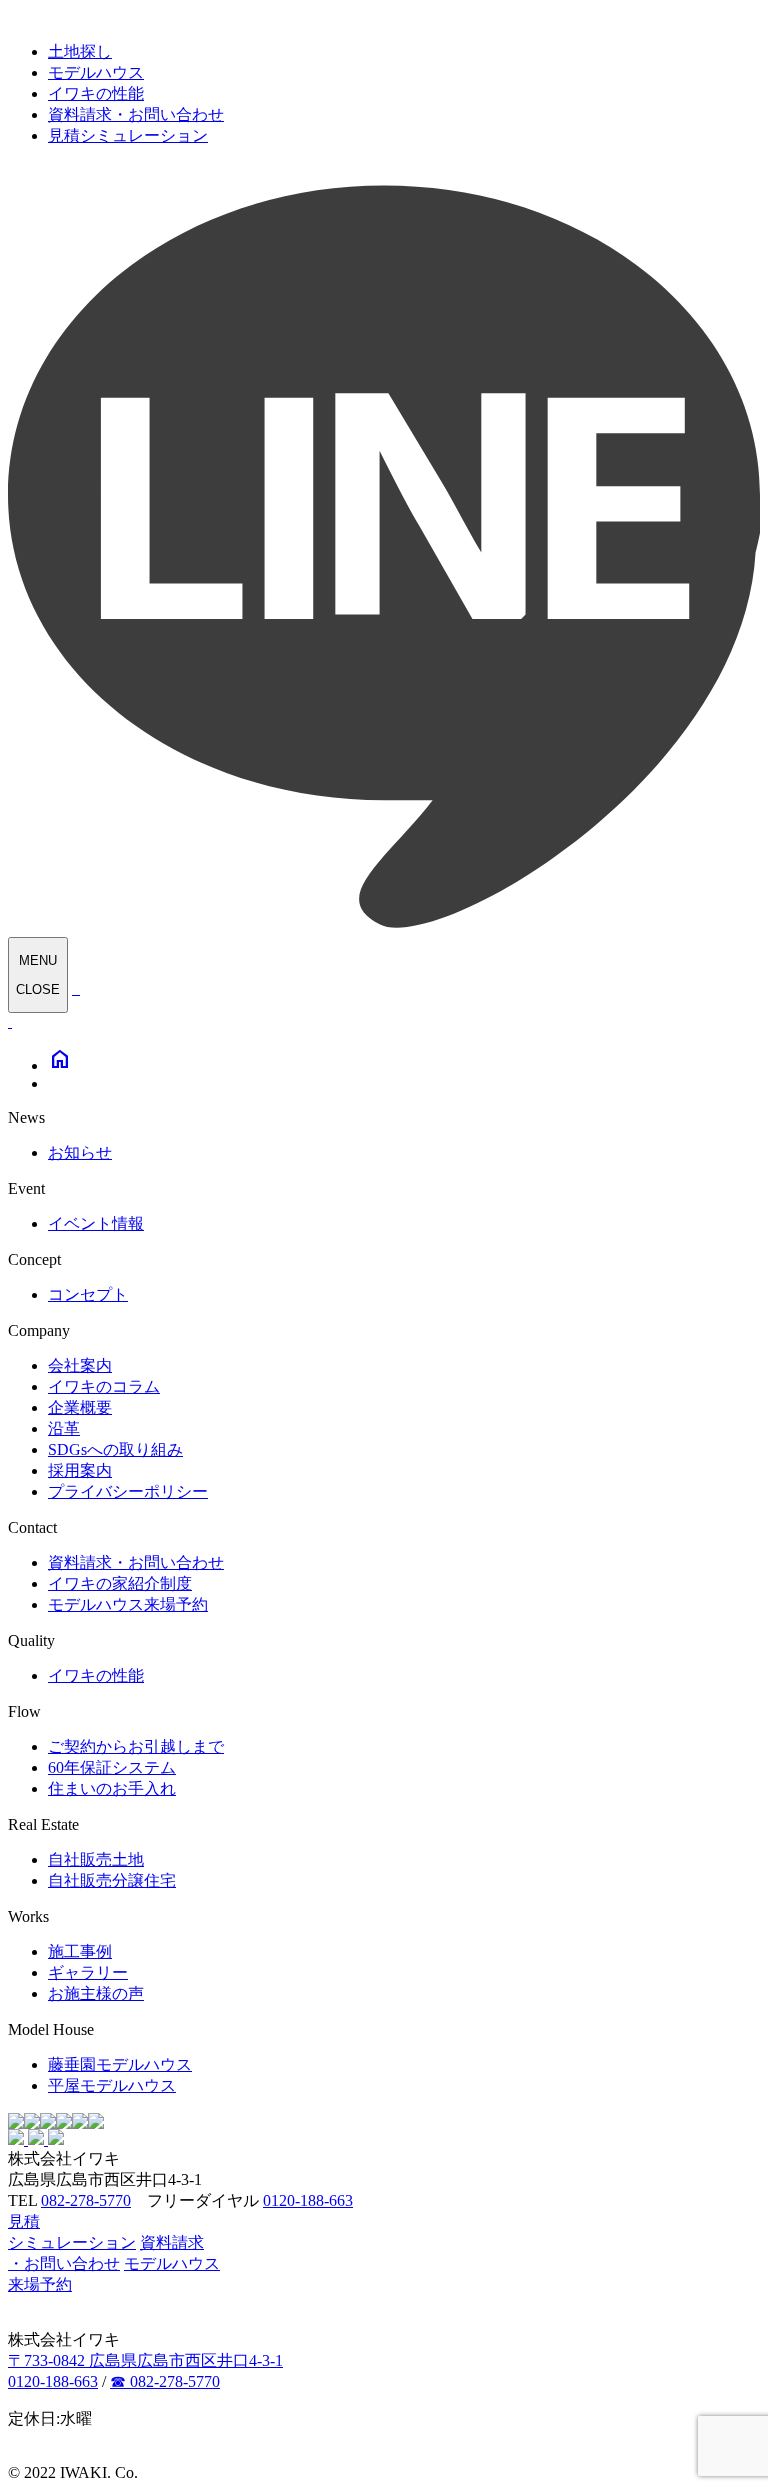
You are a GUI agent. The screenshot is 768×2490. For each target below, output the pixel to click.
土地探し (80, 51)
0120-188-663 (308, 2200)
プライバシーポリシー (128, 1491)
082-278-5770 (86, 2200)
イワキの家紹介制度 (120, 1583)
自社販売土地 (96, 1859)
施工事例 (80, 1951)
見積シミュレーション (128, 135)
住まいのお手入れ (112, 1788)
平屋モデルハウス (112, 2085)
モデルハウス (96, 72)
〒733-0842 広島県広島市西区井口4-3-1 (145, 2360)
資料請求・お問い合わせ (136, 114)
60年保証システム (112, 1767)
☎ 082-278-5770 (165, 2381)
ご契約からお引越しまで (136, 1746)
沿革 (64, 1428)
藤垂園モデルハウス (120, 2064)
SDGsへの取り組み (115, 1449)
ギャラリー (88, 1972)
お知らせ (80, 1152)
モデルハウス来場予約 (128, 1604)
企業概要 (80, 1407)
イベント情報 (96, 1223)
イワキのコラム (104, 1386)
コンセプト (88, 1294)
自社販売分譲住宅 (112, 1880)
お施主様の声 (96, 1993)
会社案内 (80, 1365)
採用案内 (80, 1470)
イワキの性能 (96, 93)
